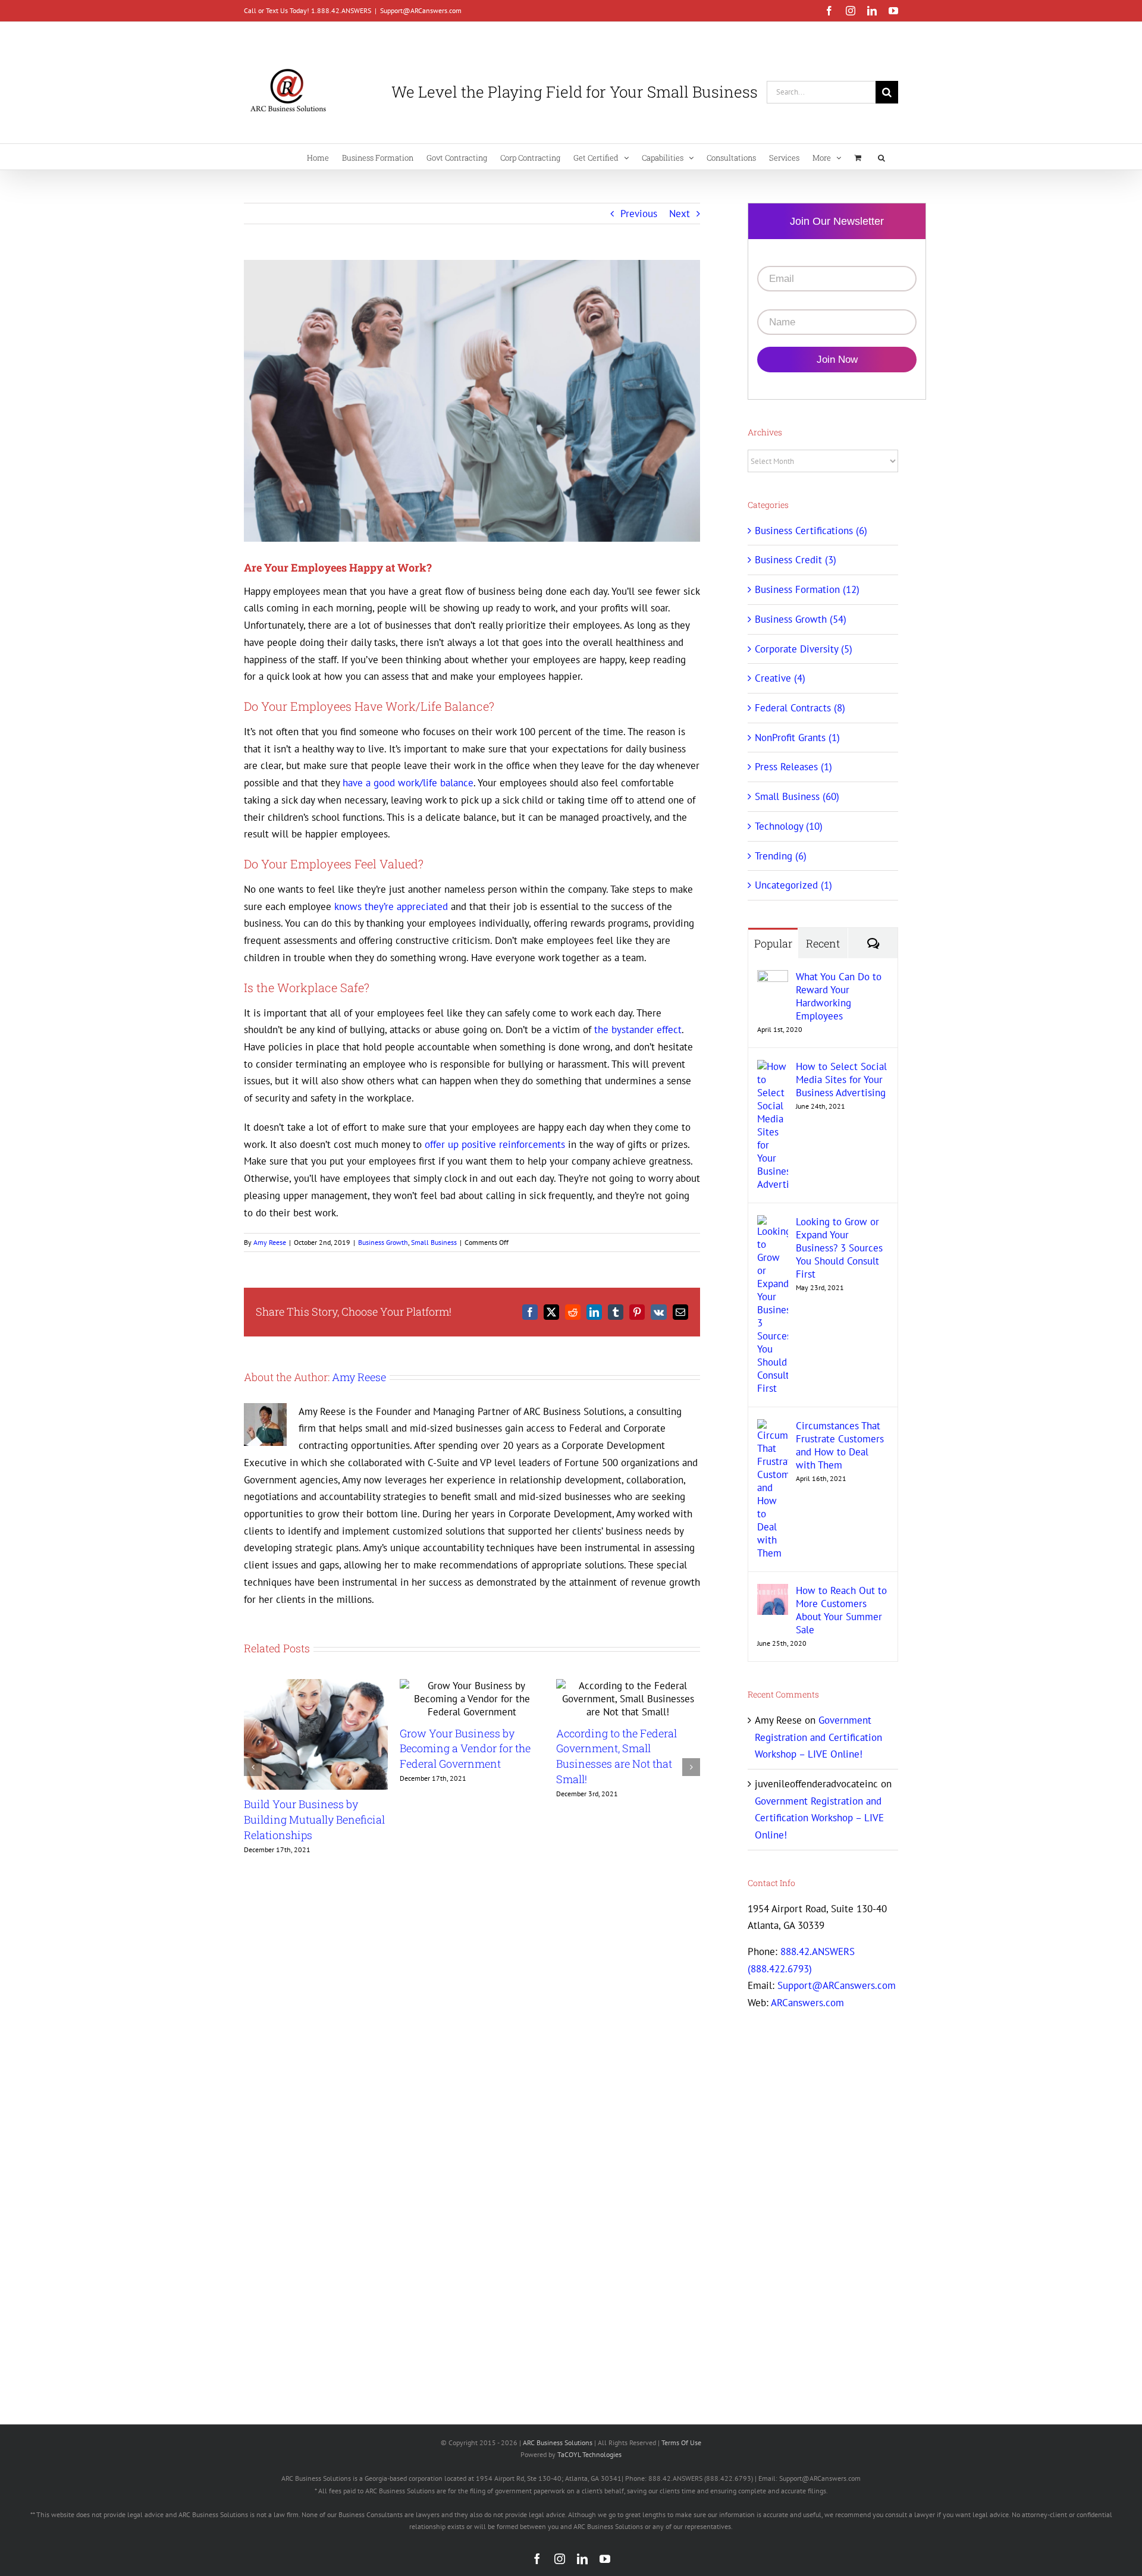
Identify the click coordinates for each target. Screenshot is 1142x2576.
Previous (639, 214)
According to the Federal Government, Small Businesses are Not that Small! (617, 1756)
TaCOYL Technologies (589, 2454)
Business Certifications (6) (811, 531)
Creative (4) (780, 678)
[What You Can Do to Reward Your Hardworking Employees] (773, 978)
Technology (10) (789, 826)
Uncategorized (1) (793, 885)
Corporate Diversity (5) (804, 649)
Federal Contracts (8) (800, 708)
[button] (881, 157)
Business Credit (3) (796, 560)
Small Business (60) (797, 796)
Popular (773, 943)
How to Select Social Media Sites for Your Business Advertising (841, 1080)
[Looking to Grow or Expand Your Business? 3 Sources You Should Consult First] (773, 1223)
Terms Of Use (681, 2442)
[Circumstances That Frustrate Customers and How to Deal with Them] (773, 1427)
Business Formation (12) (807, 589)
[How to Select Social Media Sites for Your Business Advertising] (773, 1068)
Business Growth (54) (801, 619)
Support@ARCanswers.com (421, 10)
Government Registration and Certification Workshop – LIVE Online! (818, 1737)
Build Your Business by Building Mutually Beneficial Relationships (314, 1819)
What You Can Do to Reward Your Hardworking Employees (839, 996)
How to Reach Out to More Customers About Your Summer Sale (841, 1610)
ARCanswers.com (807, 2003)
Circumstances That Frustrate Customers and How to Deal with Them (840, 1445)
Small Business (434, 1242)
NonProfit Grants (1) (797, 738)
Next (680, 214)
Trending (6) (781, 856)
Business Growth (383, 1242)
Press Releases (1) (793, 767)
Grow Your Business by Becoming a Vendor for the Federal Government (465, 1748)
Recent (823, 943)
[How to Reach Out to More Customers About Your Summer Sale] (773, 1592)
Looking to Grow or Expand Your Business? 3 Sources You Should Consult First (839, 1248)
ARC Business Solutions (558, 2442)
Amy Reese (270, 1242)
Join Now (837, 360)
